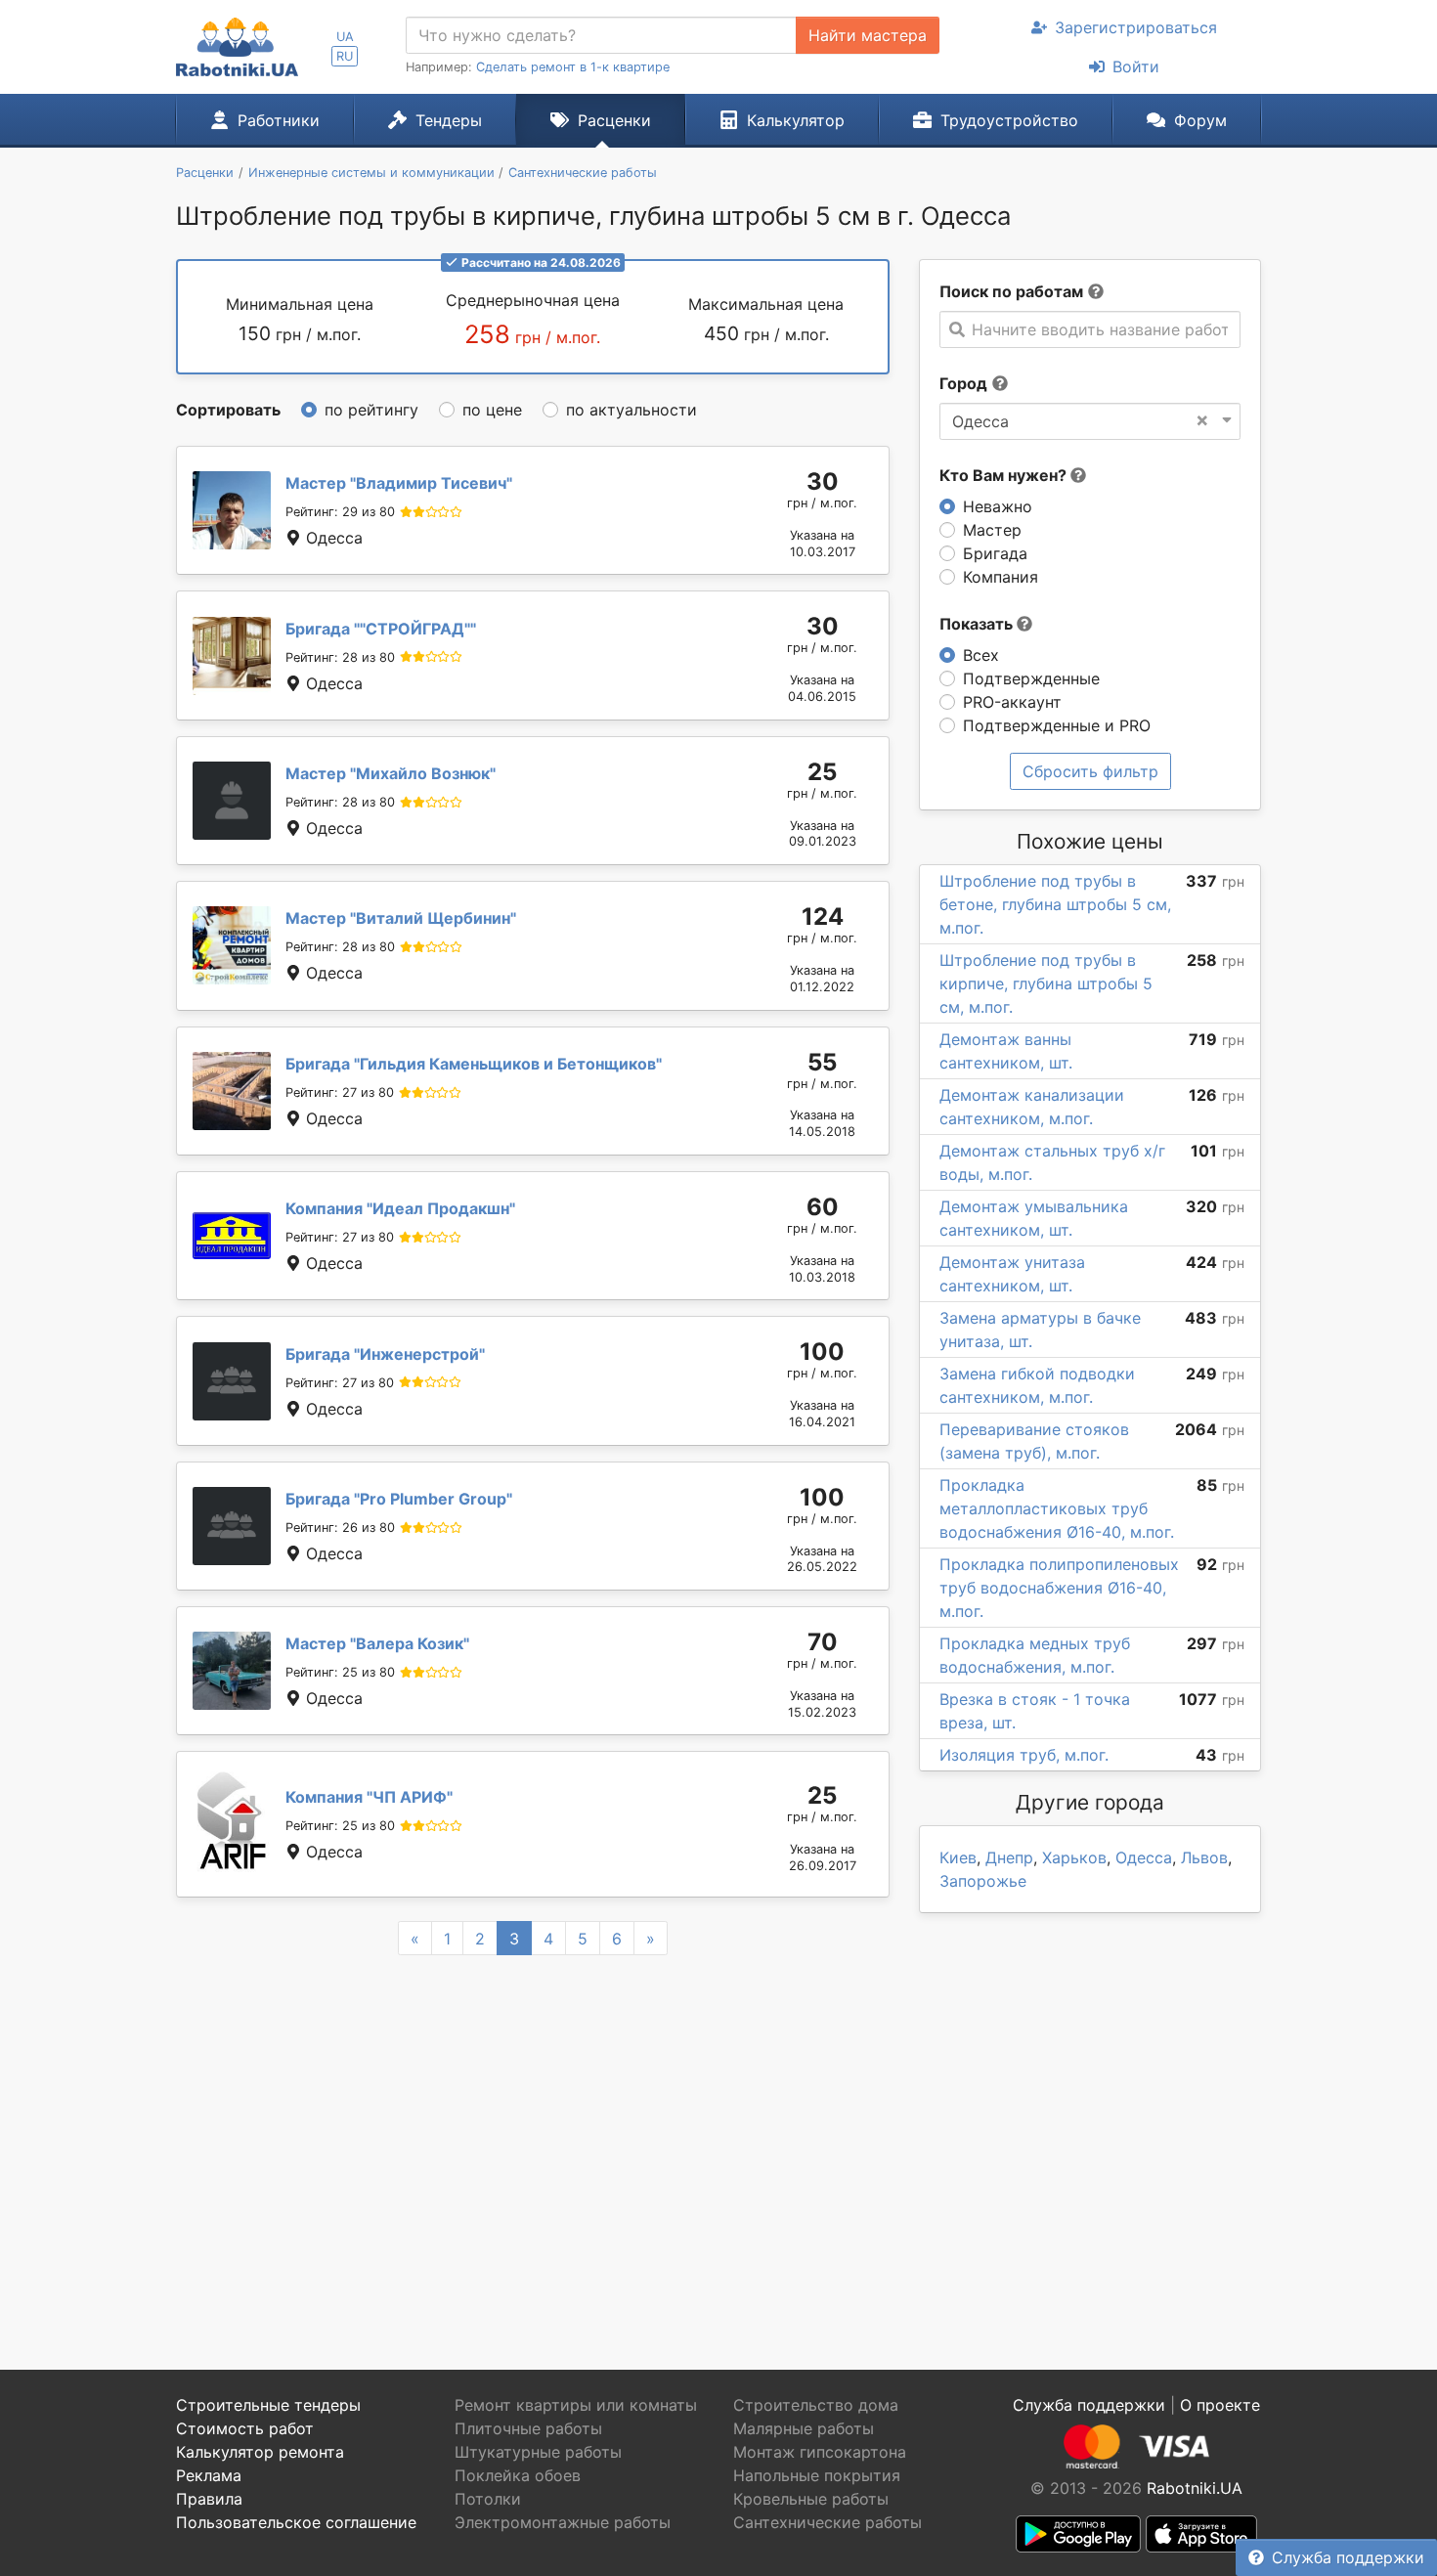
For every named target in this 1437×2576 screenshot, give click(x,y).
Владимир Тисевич (399, 483)
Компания (1001, 577)
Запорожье (983, 1881)
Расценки (614, 120)
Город (963, 383)
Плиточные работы (528, 2428)
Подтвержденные (1031, 678)
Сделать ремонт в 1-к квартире (573, 67)
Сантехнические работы (827, 2522)
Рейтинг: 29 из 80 (340, 512)
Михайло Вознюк (391, 773)
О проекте (1220, 2405)
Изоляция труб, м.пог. (1024, 1755)
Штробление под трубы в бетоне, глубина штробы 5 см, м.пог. (1055, 904)
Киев (958, 1857)
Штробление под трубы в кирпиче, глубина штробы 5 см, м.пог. (1046, 983)
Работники (279, 120)
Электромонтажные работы (563, 2522)
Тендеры (449, 120)
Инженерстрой (385, 1354)
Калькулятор (796, 120)
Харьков (1074, 1857)
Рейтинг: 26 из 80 (340, 1528)
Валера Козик (377, 1643)
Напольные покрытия (817, 2475)
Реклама (209, 2475)
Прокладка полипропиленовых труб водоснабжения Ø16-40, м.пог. (1059, 1588)
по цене (492, 410)
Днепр (1009, 1857)
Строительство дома (816, 2405)
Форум (1200, 120)
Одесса (1144, 1857)
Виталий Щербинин (401, 918)
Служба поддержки (1348, 2557)
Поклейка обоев (518, 2475)
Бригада (995, 553)
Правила (209, 2499)
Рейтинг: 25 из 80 (340, 1672)
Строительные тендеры (268, 2405)
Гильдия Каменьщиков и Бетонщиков (474, 1064)
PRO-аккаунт (1012, 702)
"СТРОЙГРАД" (381, 629)
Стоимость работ (245, 2428)
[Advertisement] (533, 2139)
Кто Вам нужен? (1005, 475)
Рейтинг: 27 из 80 (340, 1092)
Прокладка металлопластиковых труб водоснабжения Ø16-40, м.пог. (1057, 1508)
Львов (1204, 1857)
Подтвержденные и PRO (1057, 725)
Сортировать (228, 410)
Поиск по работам (1011, 291)
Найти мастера (868, 35)
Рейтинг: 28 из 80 (340, 657)
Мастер (992, 530)
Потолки (488, 2499)
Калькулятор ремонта (260, 2452)
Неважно (998, 506)
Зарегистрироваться (1136, 27)
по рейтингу (371, 410)
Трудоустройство (1009, 120)
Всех (981, 655)
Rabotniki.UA (1195, 2488)
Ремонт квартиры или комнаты (576, 2405)
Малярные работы (804, 2428)
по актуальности (631, 410)
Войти (1136, 66)
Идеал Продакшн (400, 1208)
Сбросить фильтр (1090, 771)
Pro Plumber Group (399, 1499)
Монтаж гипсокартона (820, 2452)
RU (345, 56)
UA (345, 37)
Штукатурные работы (538, 2452)
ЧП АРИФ (369, 1797)
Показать (978, 624)
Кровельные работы (811, 2499)
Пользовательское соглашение (296, 2522)
